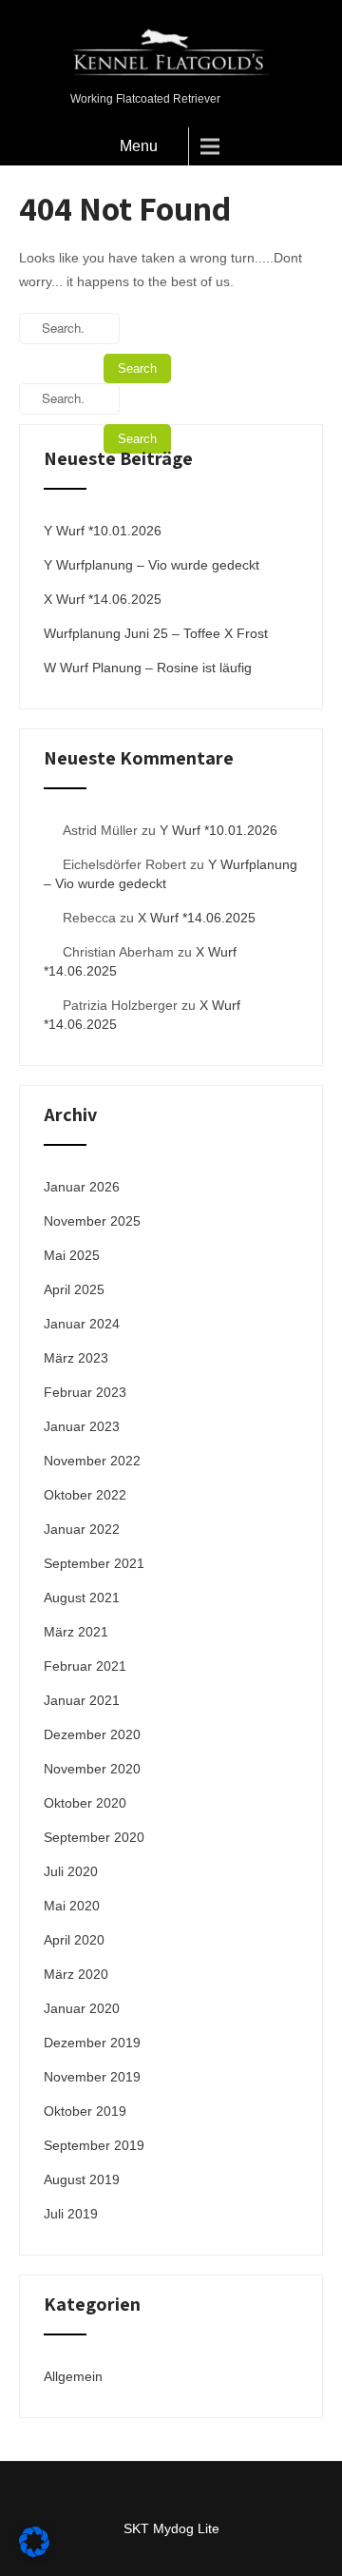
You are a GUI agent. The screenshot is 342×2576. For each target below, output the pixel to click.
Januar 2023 (82, 1426)
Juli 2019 (71, 2214)
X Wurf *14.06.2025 (103, 599)
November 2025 (92, 1221)
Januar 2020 (82, 2008)
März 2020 (76, 1974)
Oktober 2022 (85, 1495)
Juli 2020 (71, 1871)
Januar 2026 (82, 1187)
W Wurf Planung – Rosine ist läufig (148, 668)
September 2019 (94, 2145)
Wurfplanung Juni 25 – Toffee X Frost (156, 633)
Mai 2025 (72, 1255)
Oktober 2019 (85, 2111)
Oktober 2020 (85, 1803)
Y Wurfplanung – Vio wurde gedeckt (152, 565)
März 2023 (76, 1358)
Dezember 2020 (92, 1734)
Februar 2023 (85, 1392)
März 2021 (76, 1632)
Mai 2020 (72, 1906)
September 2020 (94, 1837)
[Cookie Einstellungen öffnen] (34, 2552)
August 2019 (82, 2179)
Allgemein (73, 2376)
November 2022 (92, 1461)
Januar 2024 (82, 1324)
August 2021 (82, 1598)
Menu (139, 146)
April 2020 (74, 1940)
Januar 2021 (82, 1700)
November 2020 (92, 1769)
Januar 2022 (82, 1529)
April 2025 (74, 1289)
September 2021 (94, 1563)
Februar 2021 (85, 1666)
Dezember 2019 (92, 2043)
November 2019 (92, 2077)
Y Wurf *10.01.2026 (103, 531)
